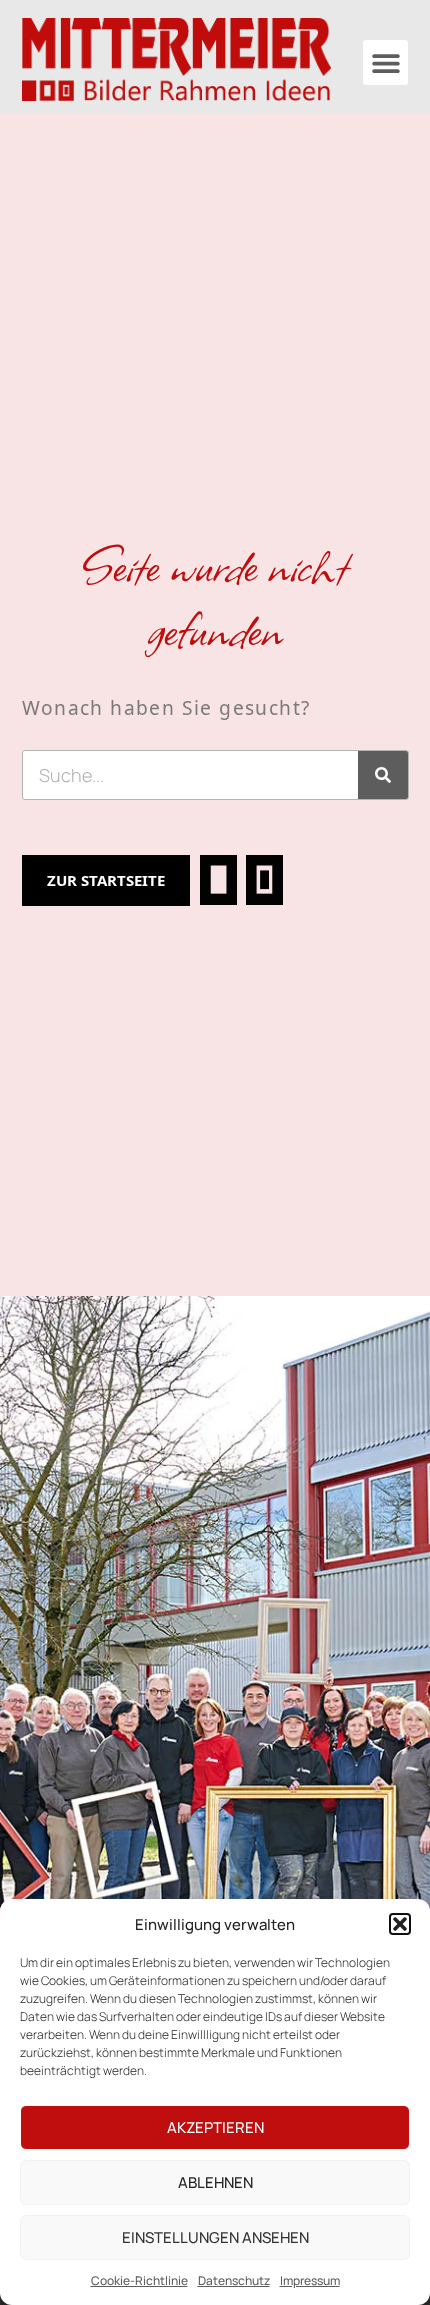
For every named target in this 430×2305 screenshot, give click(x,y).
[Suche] (383, 775)
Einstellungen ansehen (215, 2237)
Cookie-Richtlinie (139, 2280)
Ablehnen (215, 2182)
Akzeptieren (215, 2127)
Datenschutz (234, 2280)
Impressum (310, 2280)
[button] (400, 1924)
